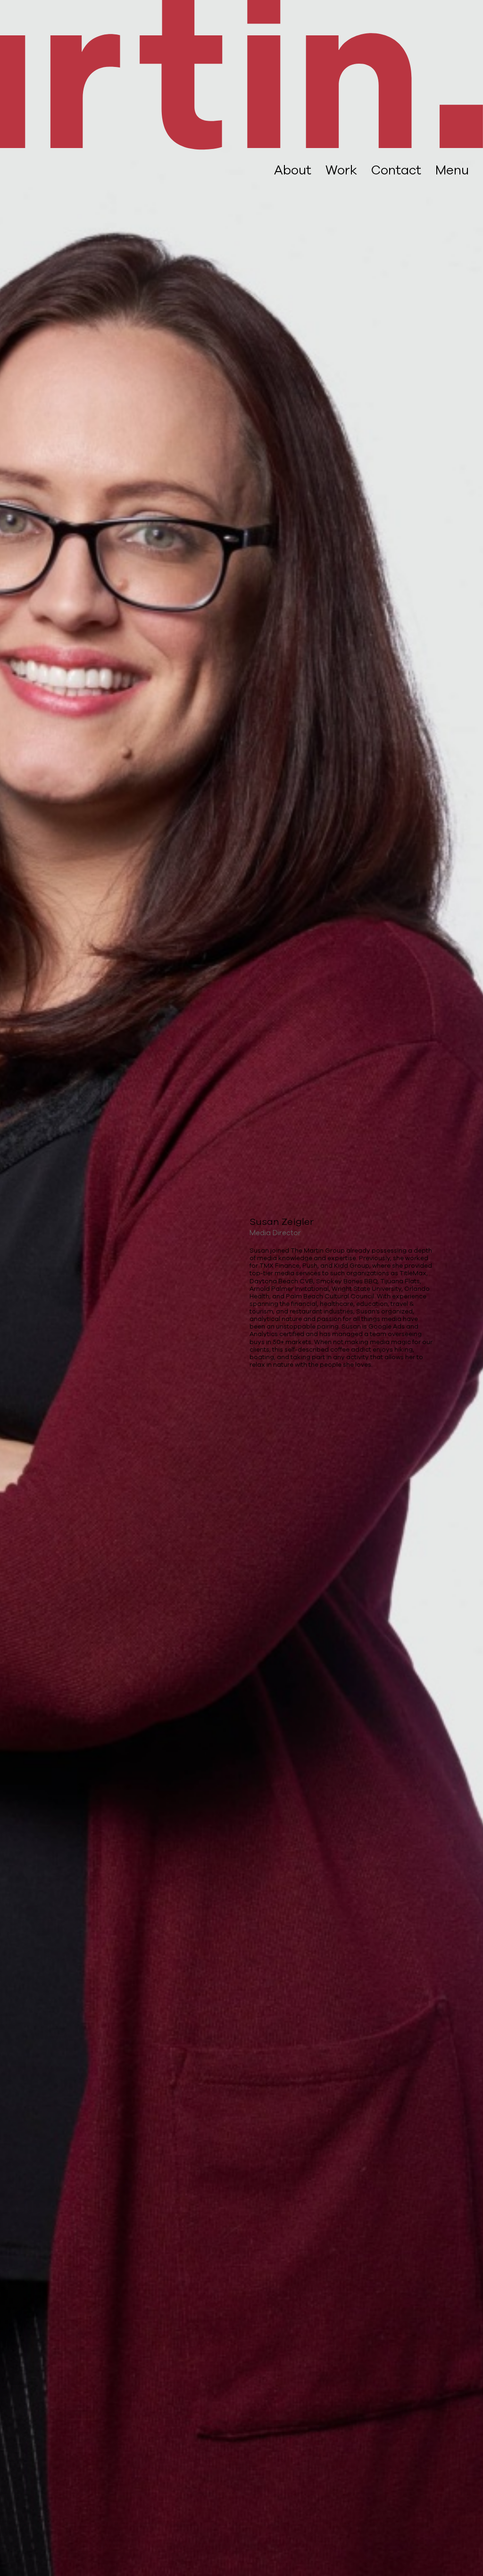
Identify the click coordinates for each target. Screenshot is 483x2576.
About (293, 170)
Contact (396, 170)
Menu (452, 170)
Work (341, 170)
